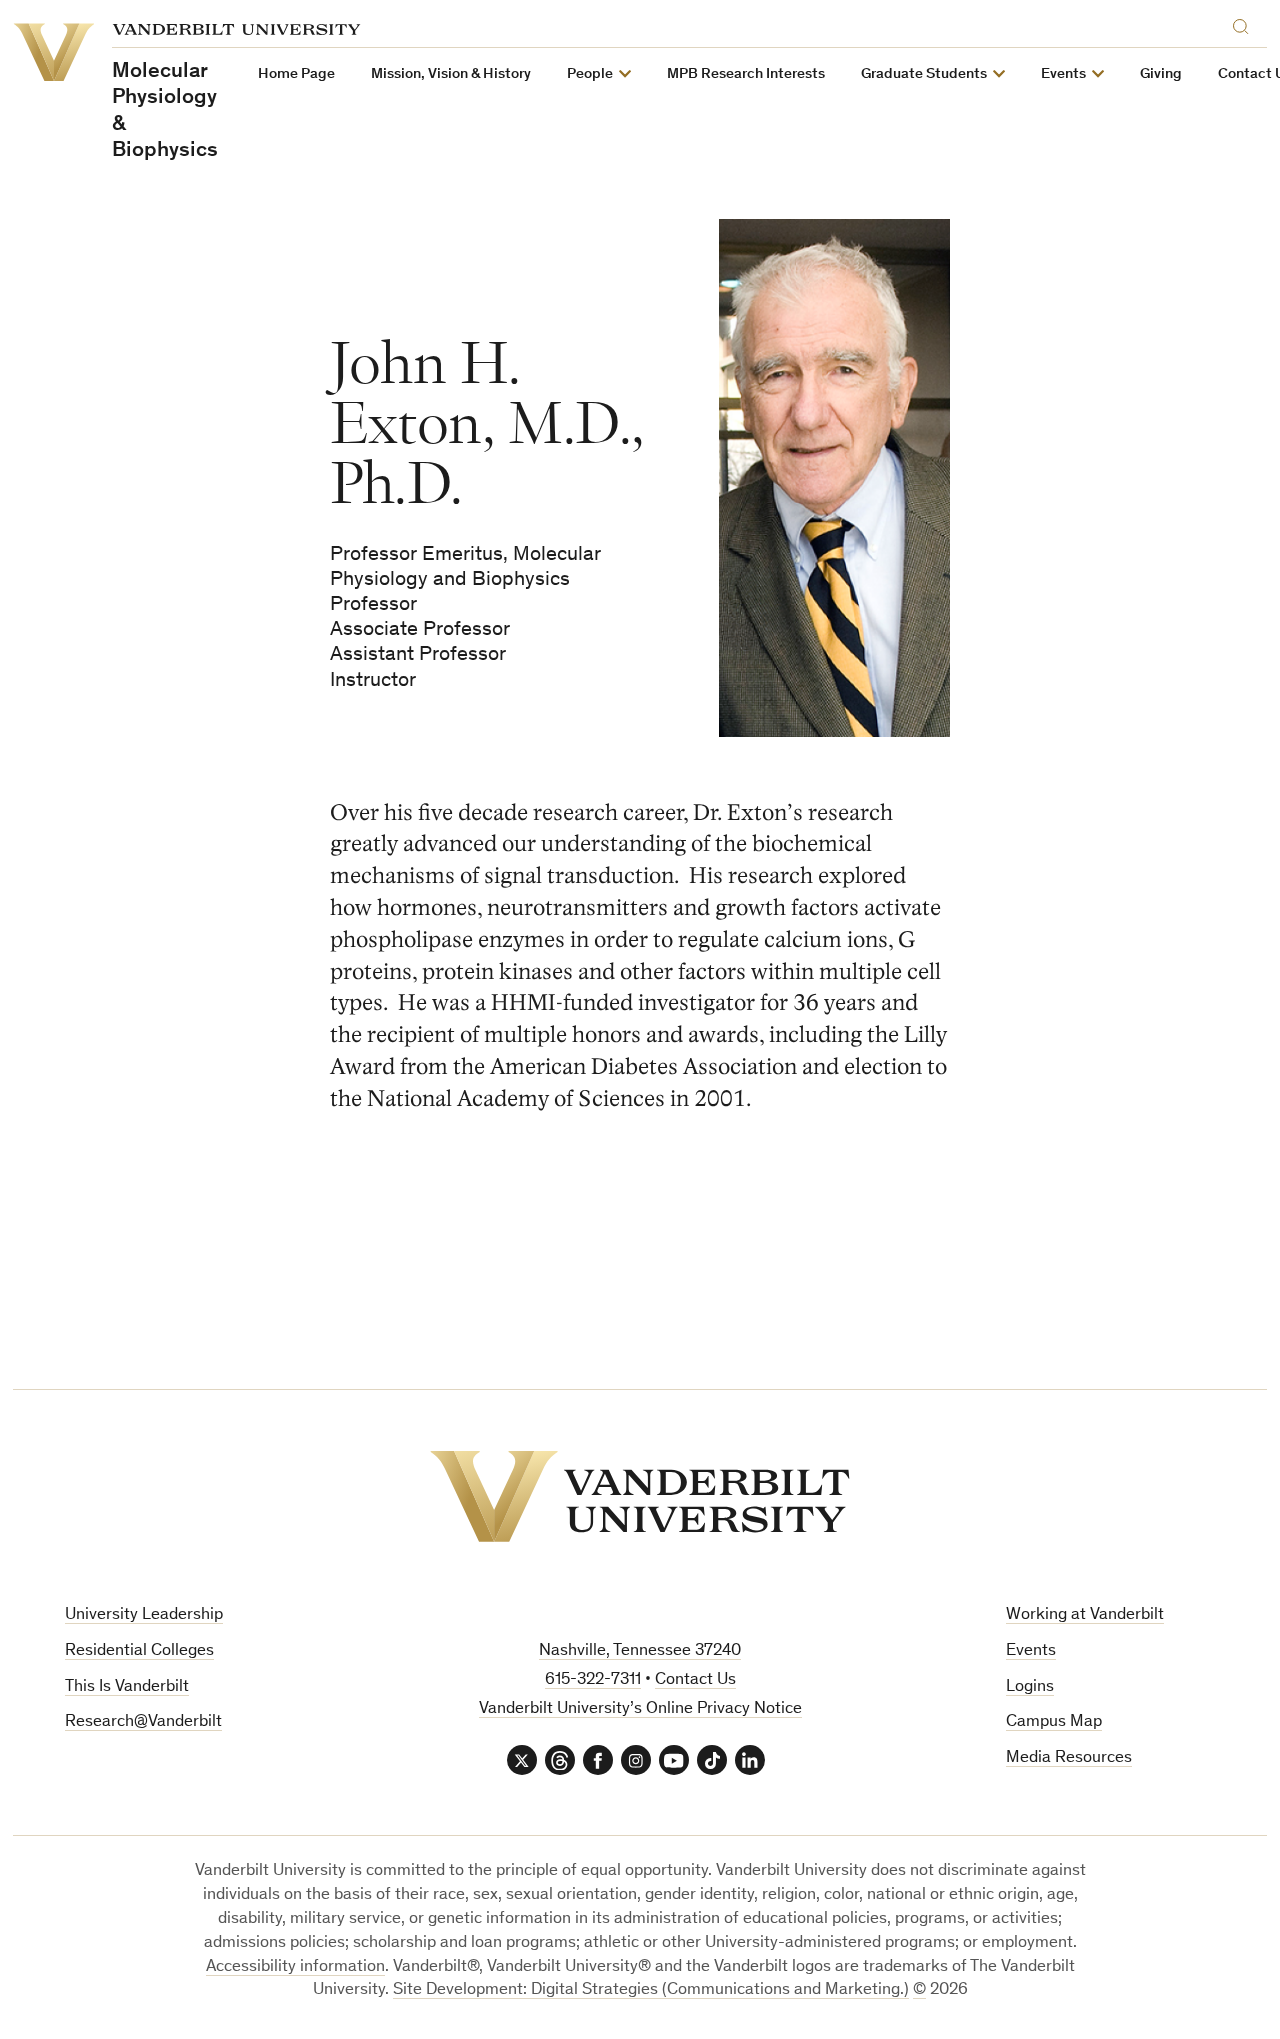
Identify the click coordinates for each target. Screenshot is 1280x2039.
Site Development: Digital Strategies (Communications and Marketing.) (651, 1990)
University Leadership (144, 1615)
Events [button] (1063, 74)
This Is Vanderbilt (127, 1687)
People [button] (590, 74)
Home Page (296, 74)
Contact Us (695, 1680)
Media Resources (1069, 1758)
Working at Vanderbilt (1085, 1615)
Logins (1030, 1687)
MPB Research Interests (746, 74)
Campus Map (1054, 1722)
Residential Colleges (139, 1651)
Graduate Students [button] (924, 74)
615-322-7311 (593, 1680)
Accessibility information (295, 1967)
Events (1031, 1651)
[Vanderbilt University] (640, 1496)
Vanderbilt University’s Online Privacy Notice (640, 1709)
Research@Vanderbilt (143, 1722)
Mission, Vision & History (451, 74)
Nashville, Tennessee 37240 (640, 1651)
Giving (1161, 74)
